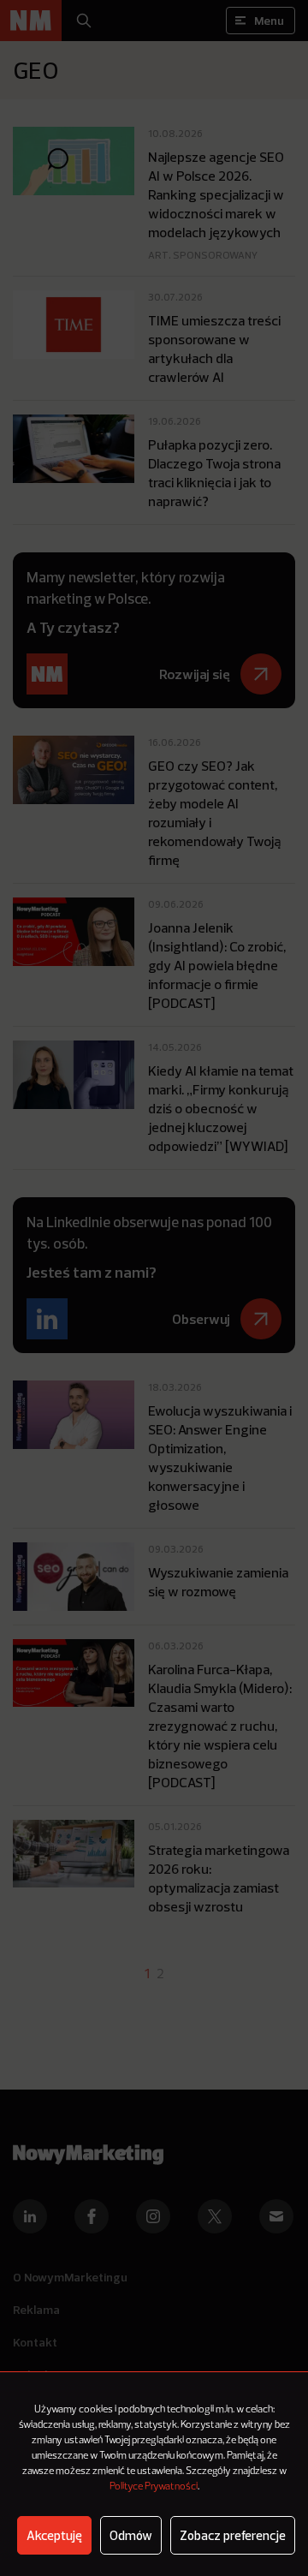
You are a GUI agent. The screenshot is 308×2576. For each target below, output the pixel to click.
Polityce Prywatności (154, 2487)
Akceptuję (54, 2535)
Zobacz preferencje (233, 2535)
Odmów (131, 2535)
